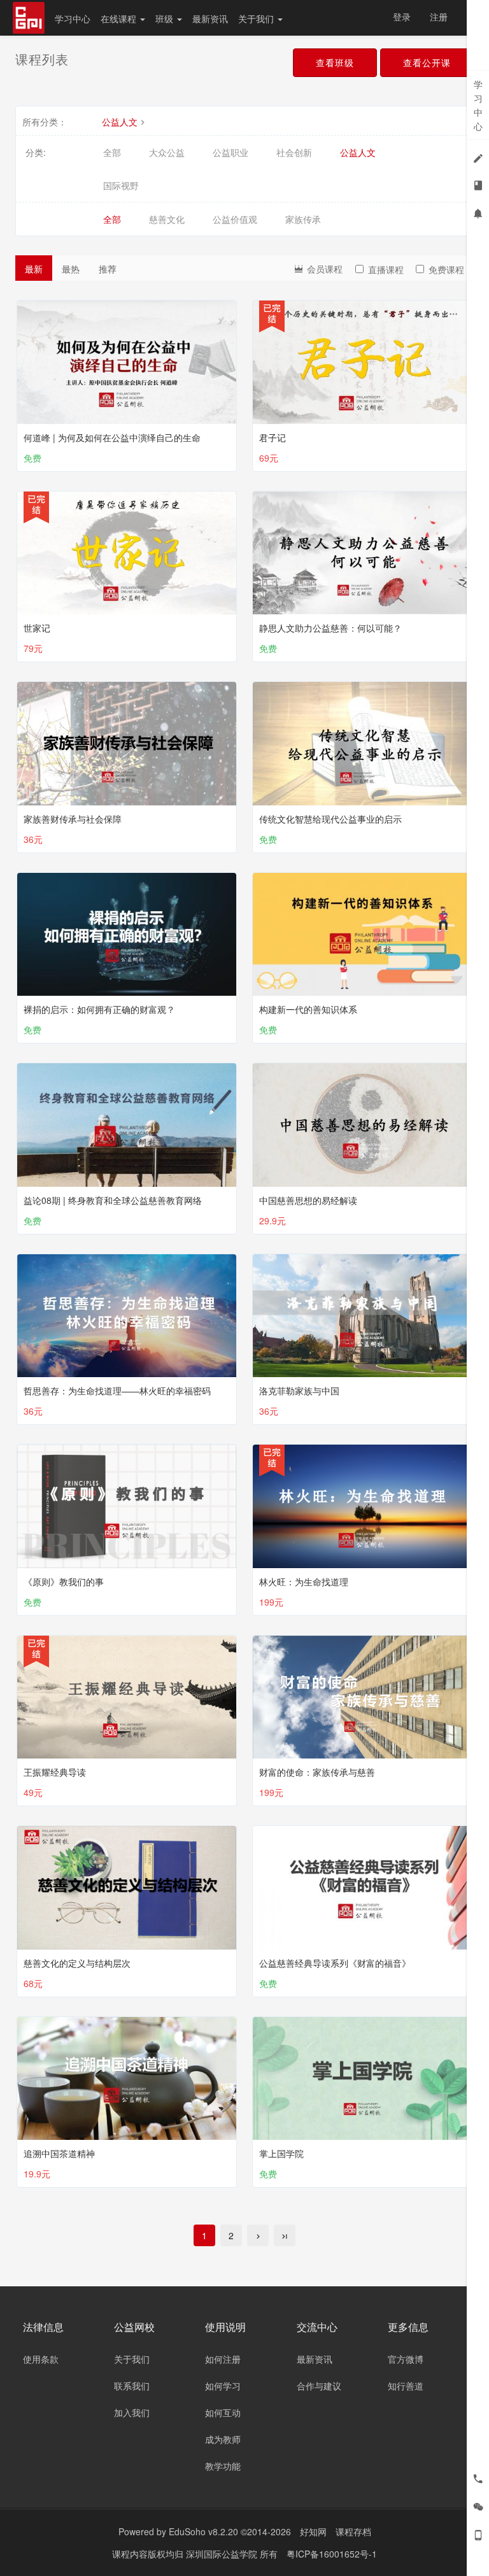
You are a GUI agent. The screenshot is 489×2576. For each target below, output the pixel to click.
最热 (71, 269)
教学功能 (223, 2466)
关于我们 (257, 18)
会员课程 (323, 269)
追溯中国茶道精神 (59, 2153)
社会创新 (294, 152)
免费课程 (446, 269)
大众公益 (167, 152)
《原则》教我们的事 (64, 1582)
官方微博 (406, 2359)
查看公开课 (427, 62)
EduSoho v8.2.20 (203, 2531)
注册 (439, 17)
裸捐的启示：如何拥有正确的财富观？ (99, 1009)
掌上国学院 (281, 2153)
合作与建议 (319, 2386)
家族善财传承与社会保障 (73, 819)
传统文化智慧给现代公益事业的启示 (330, 819)
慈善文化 (167, 219)
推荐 (108, 269)
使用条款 (41, 2359)
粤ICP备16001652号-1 (332, 2554)
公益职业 (230, 152)
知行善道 (406, 2386)
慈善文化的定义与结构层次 (77, 1963)
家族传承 (303, 219)
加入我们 (132, 2412)
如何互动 (223, 2412)
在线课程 (120, 18)
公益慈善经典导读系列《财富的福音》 (335, 1963)
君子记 (273, 437)
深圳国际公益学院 (223, 2554)
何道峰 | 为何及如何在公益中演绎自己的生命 (112, 437)
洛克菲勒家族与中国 (299, 1391)
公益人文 (120, 122)
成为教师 (223, 2439)
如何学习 (223, 2386)
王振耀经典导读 (55, 1772)
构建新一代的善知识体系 (308, 1009)
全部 (112, 152)
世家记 (37, 628)
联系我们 (132, 2386)
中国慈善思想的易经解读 (308, 1200)
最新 (34, 269)
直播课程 (386, 269)
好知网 (313, 2531)
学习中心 (73, 18)
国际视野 (121, 185)
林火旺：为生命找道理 (304, 1582)
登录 (402, 17)
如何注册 (223, 2359)
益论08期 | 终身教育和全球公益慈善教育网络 (113, 1200)
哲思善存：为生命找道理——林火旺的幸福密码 (117, 1391)
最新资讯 (210, 18)
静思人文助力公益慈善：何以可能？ (330, 628)
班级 (166, 18)
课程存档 (353, 2531)
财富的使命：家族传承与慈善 (317, 1772)
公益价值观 (235, 219)
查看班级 (335, 62)
